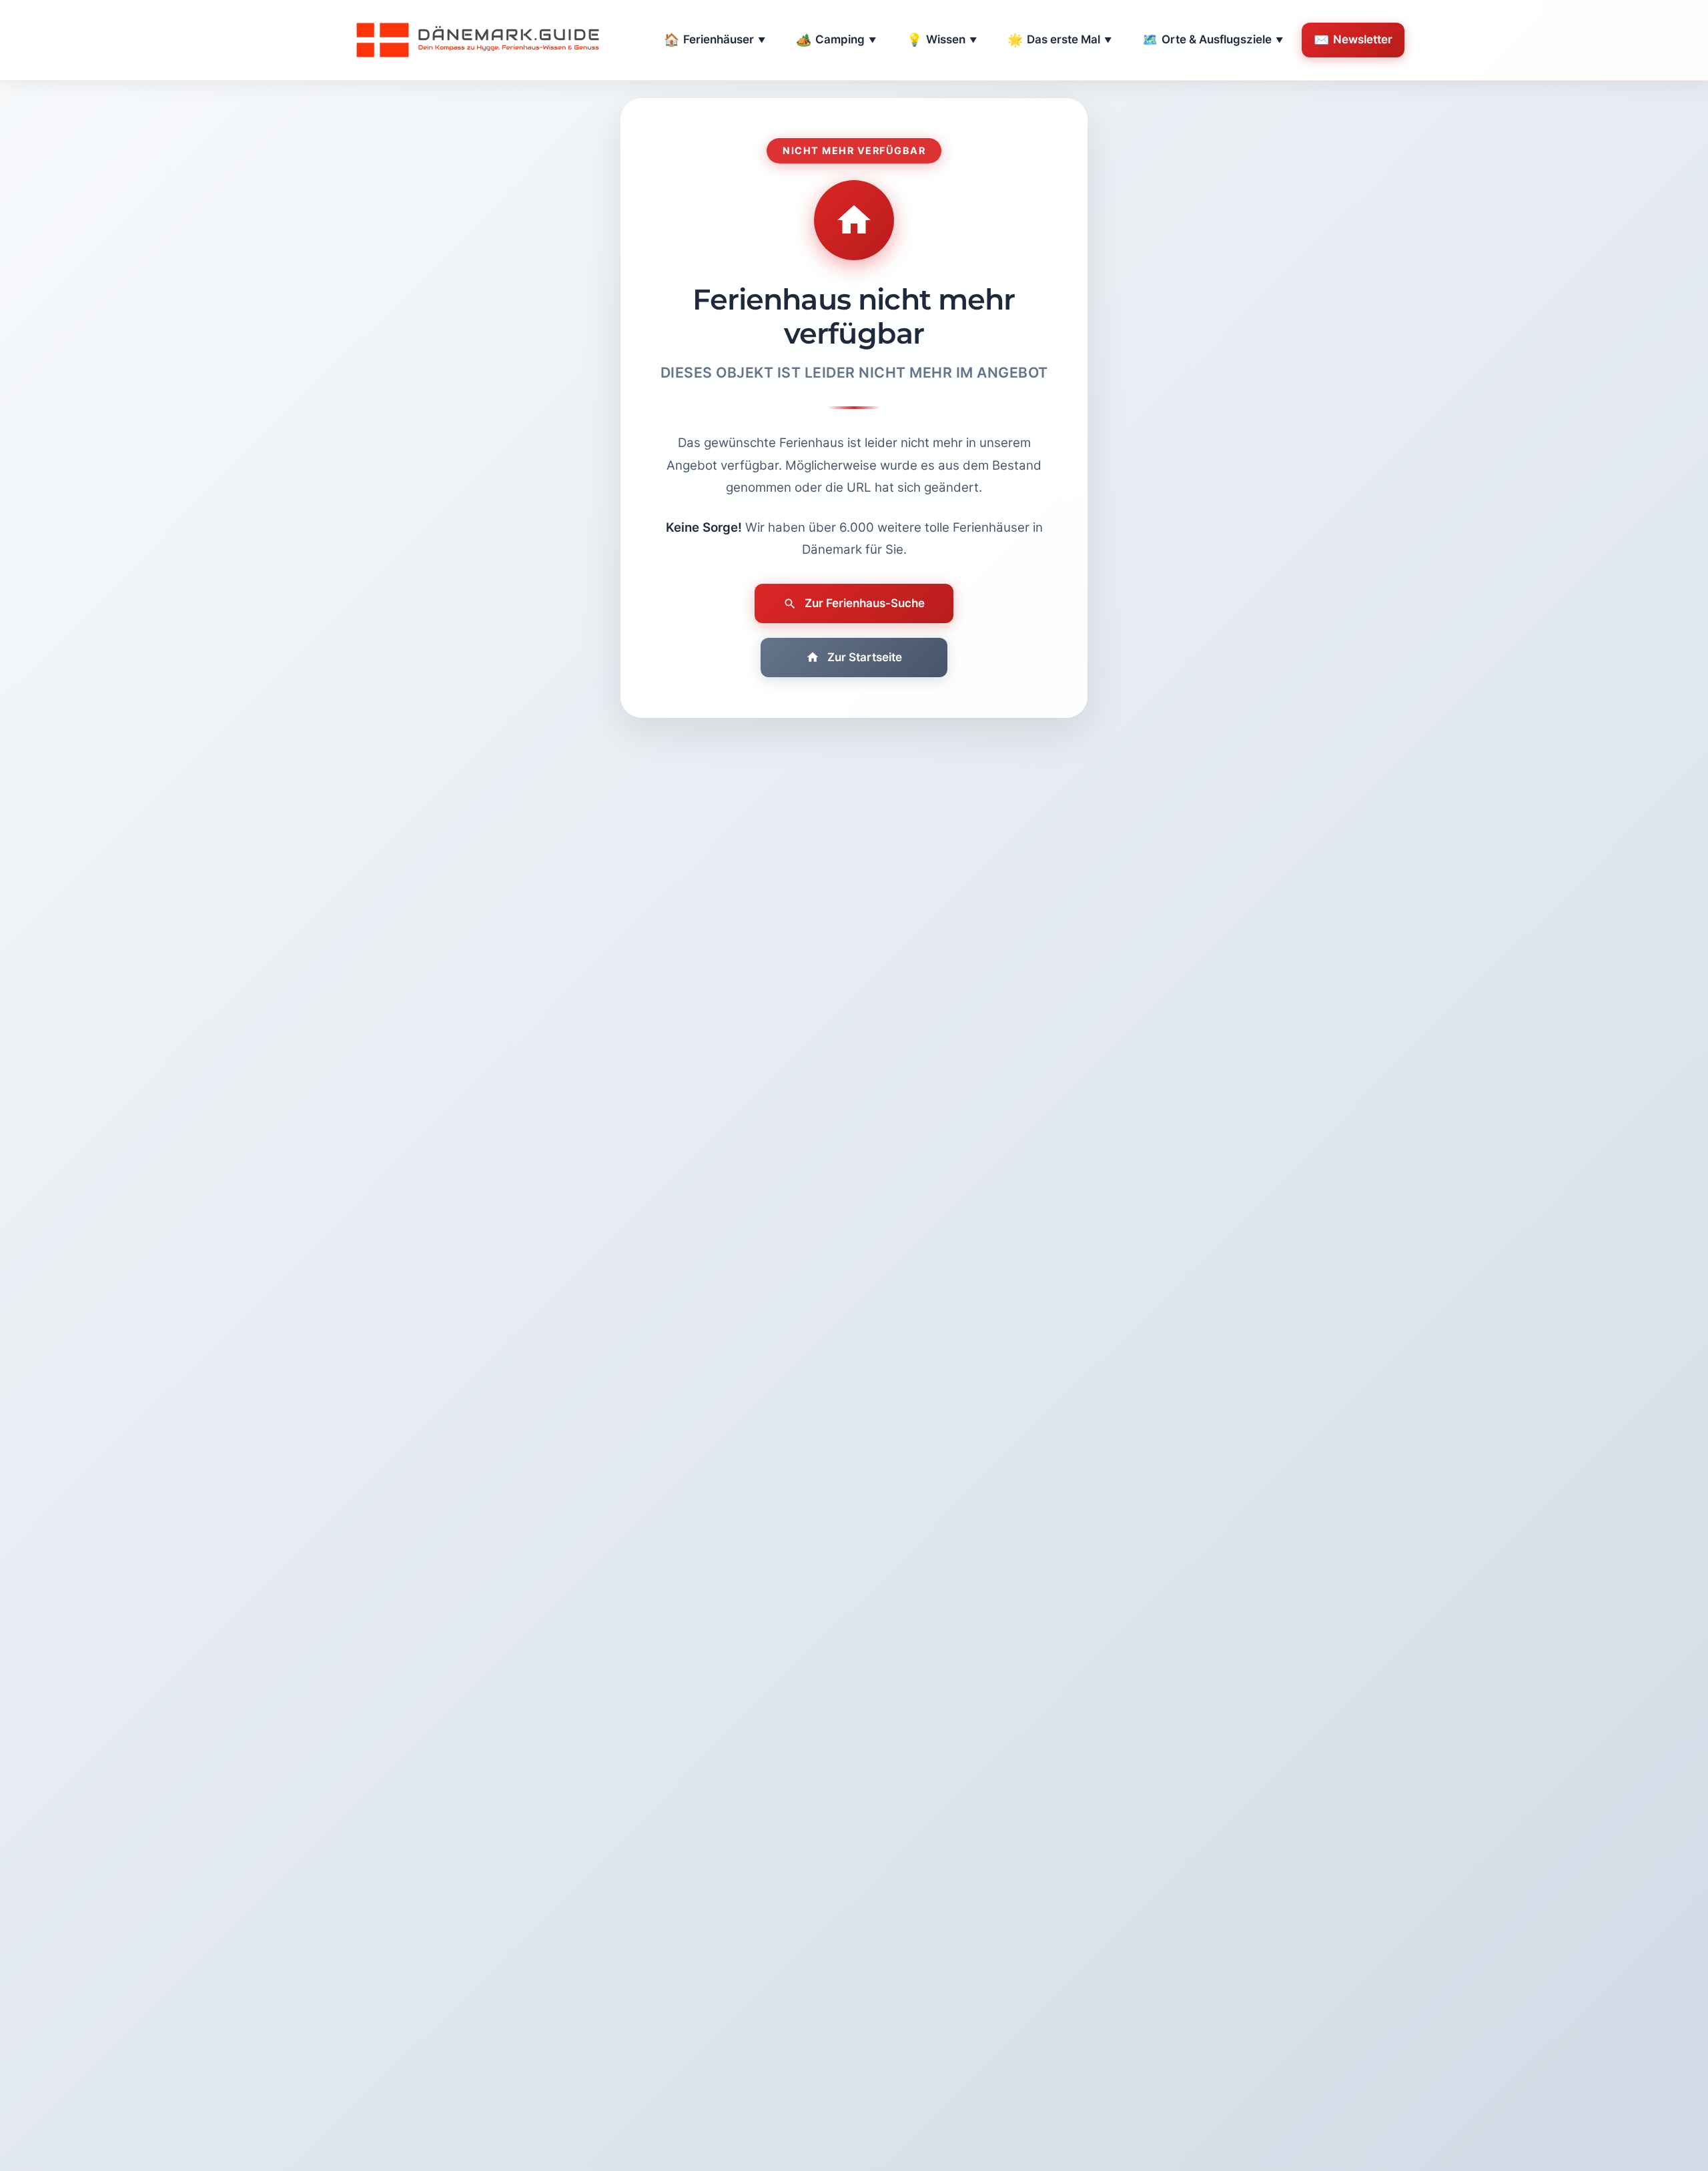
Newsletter (1353, 40)
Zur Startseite (865, 657)
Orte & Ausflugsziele (1213, 40)
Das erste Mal (1059, 40)
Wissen (942, 40)
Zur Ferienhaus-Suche (865, 603)
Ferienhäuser (715, 40)
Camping (836, 40)
